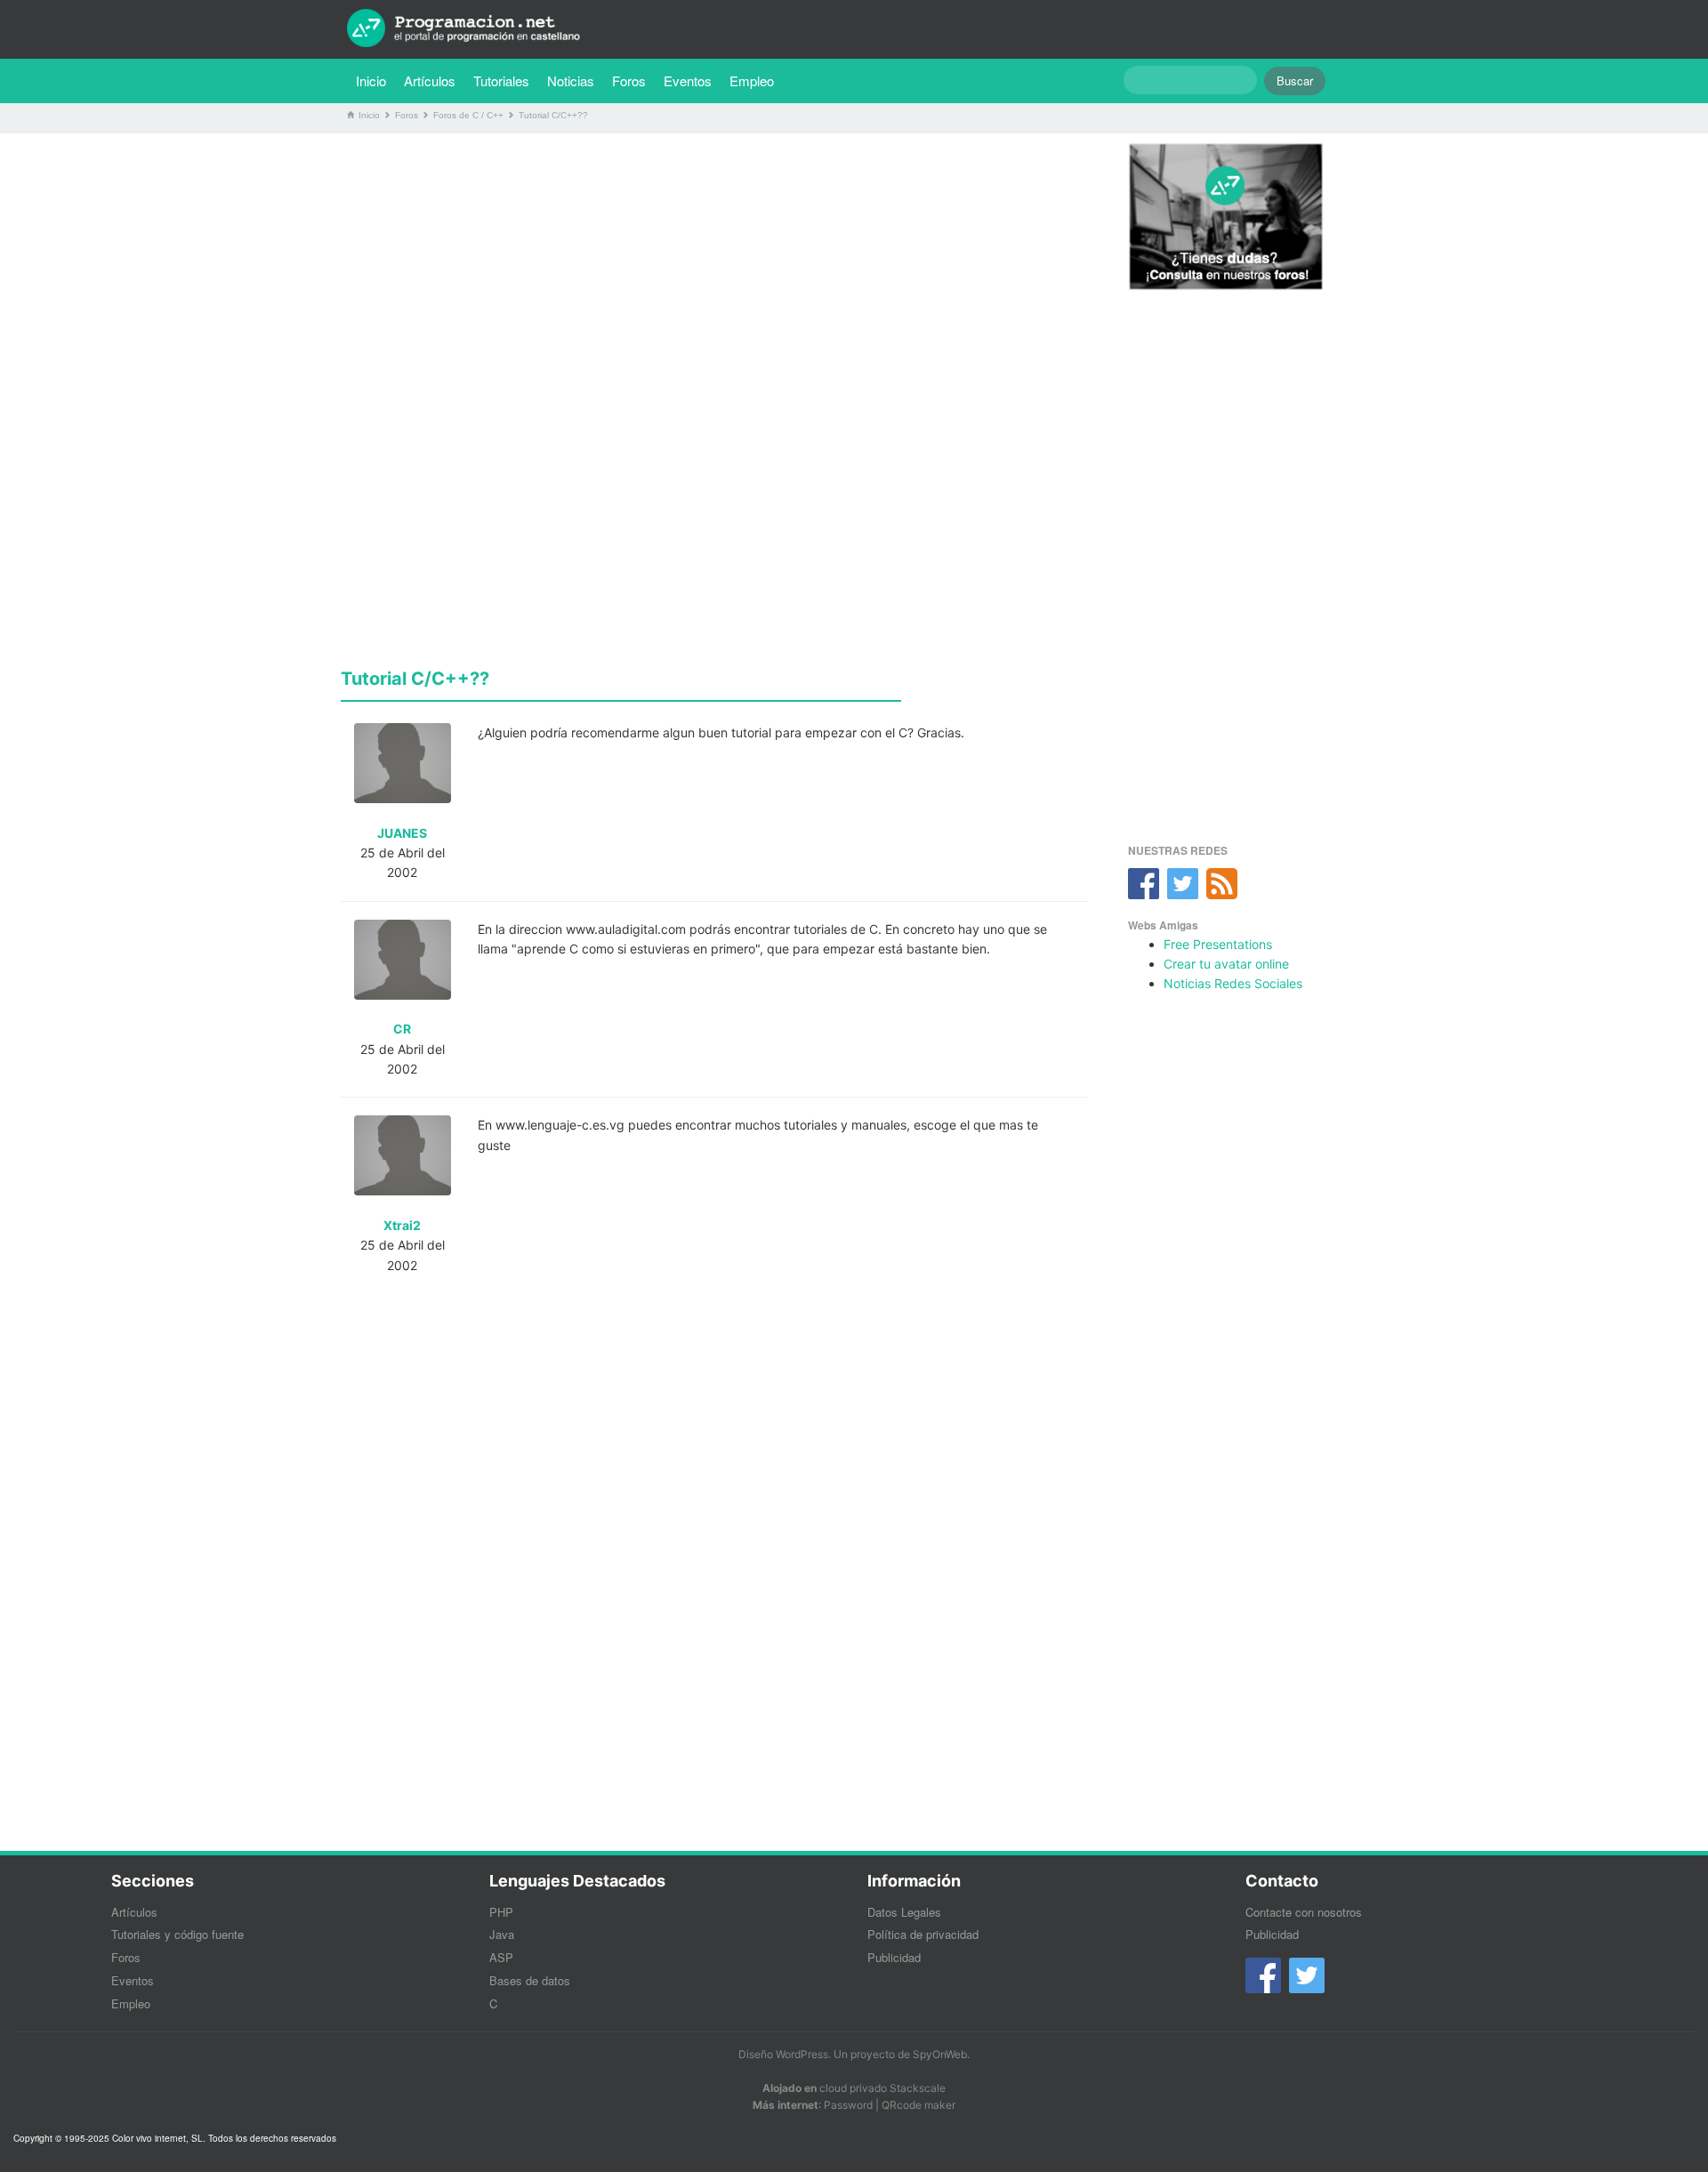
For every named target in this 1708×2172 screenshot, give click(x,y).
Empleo (752, 80)
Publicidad (894, 1957)
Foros (629, 80)
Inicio (371, 80)
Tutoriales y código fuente (177, 1934)
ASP (501, 1957)
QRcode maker (918, 2105)
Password (848, 2105)
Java (502, 1934)
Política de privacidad (923, 1934)
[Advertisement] (714, 271)
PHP (501, 1912)
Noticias (571, 80)
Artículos (430, 80)
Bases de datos (530, 1980)
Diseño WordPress (783, 2054)
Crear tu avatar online (1226, 964)
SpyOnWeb (940, 2054)
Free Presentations (1218, 944)
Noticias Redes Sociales (1233, 983)
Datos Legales (904, 1912)
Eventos (688, 80)
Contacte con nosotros (1304, 1912)
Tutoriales (506, 80)
